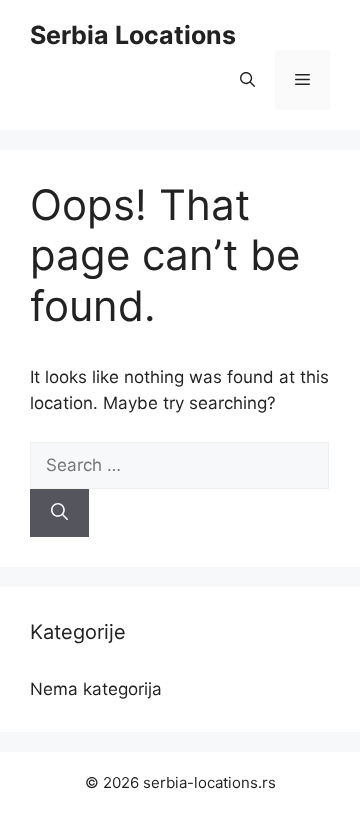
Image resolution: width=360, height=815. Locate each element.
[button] (247, 80)
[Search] (59, 513)
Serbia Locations (133, 35)
